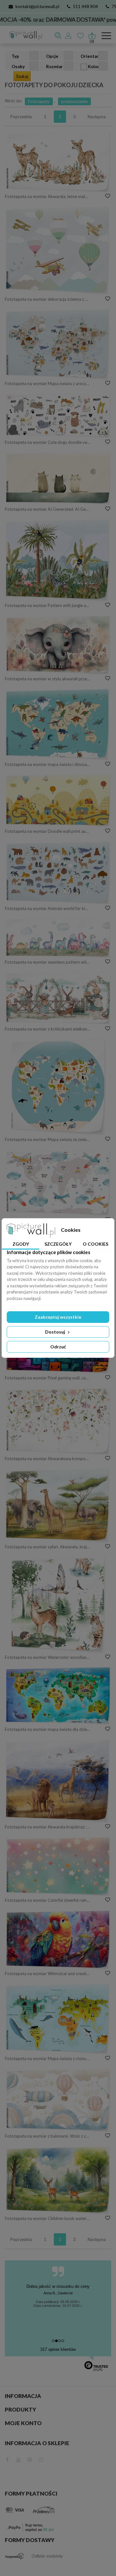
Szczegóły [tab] (58, 1244)
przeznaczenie (74, 101)
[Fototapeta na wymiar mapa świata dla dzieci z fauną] (58, 1696)
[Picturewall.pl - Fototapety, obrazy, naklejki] (23, 36)
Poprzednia (21, 117)
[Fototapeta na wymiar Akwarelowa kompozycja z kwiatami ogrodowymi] (58, 1421)
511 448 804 (85, 6)
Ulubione (81, 36)
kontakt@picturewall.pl (37, 6)
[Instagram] (41, 2459)
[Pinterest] (30, 2459)
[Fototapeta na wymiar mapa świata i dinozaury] (58, 724)
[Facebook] (7, 2459)
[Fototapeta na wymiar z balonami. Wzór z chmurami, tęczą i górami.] (58, 2100)
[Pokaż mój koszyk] (92, 34)
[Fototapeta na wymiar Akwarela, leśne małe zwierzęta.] (58, 162)
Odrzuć (58, 1347)
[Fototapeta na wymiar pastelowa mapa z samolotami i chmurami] (58, 1182)
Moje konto (23, 2423)
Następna (97, 117)
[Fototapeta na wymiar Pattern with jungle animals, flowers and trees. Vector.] (58, 560)
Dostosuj (56, 1332)
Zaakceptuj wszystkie (58, 1317)
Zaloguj (69, 36)
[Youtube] (19, 2459)
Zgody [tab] (21, 1244)
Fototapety (39, 101)
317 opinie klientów (58, 2349)
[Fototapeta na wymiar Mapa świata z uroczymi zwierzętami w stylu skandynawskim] (58, 344)
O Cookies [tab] (96, 1244)
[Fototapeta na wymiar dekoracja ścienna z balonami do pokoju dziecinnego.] (58, 250)
